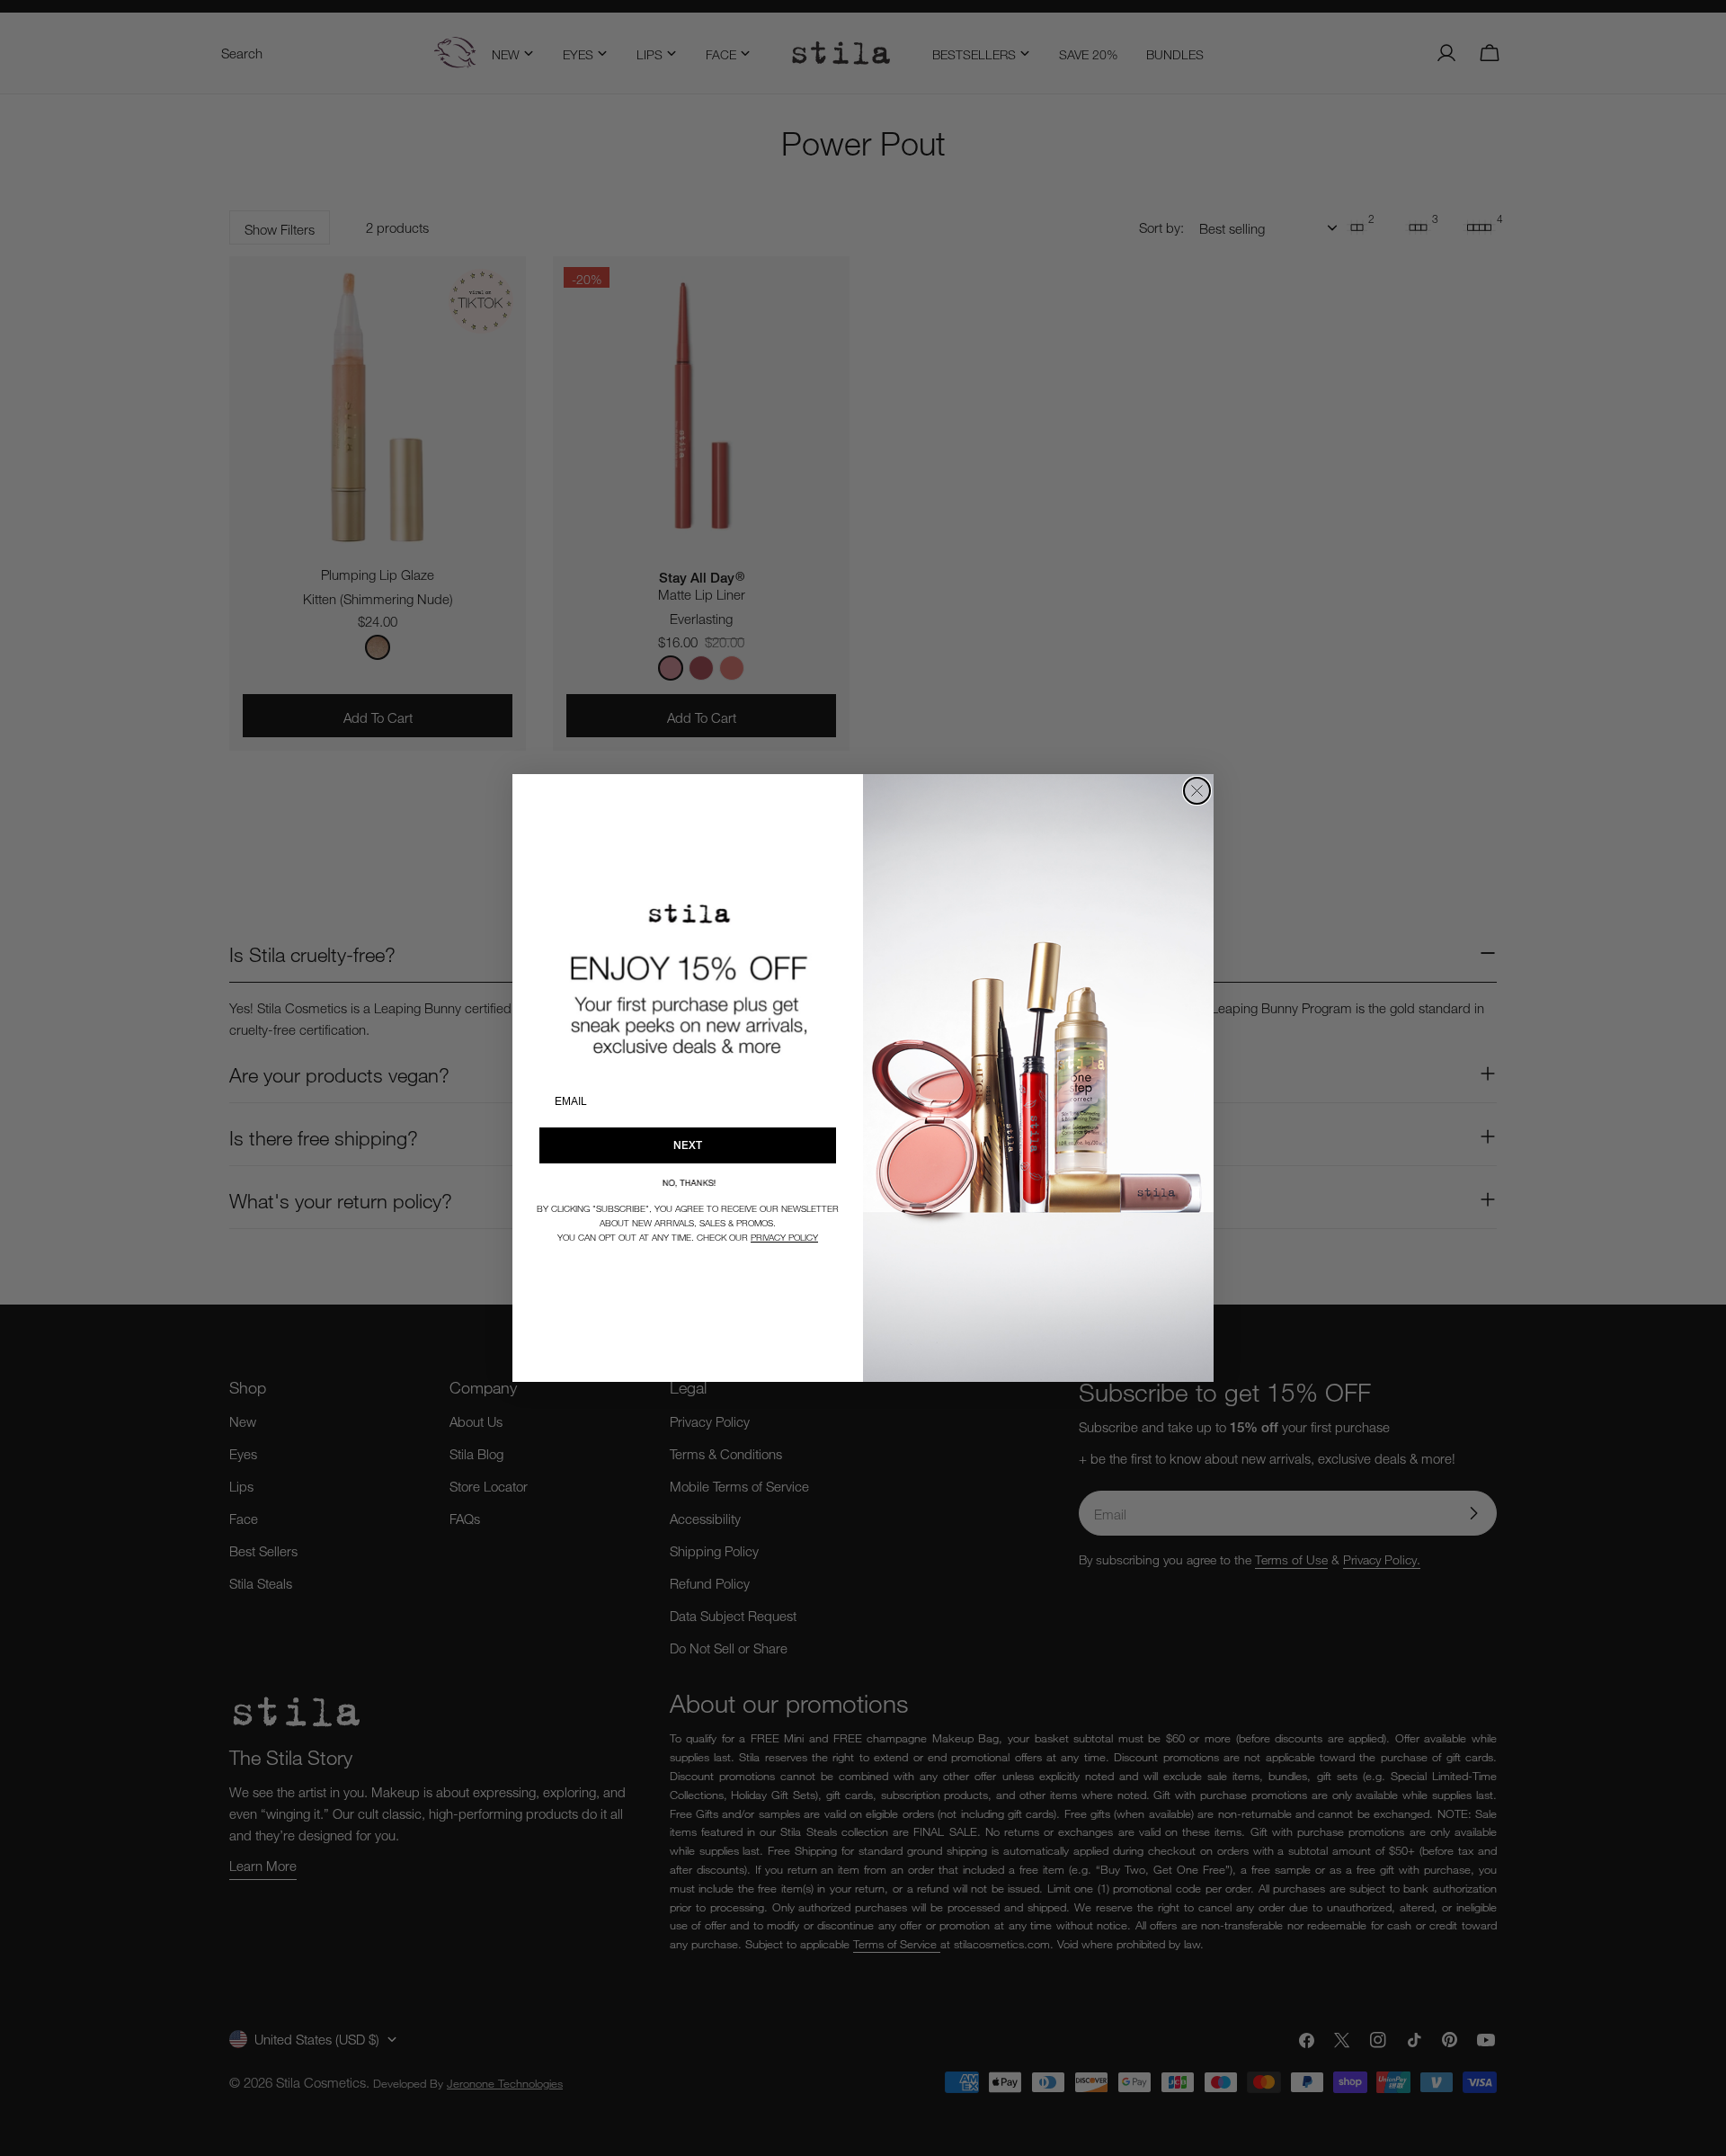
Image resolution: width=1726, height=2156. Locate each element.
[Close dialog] (1197, 791)
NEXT (688, 1145)
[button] (688, 1183)
